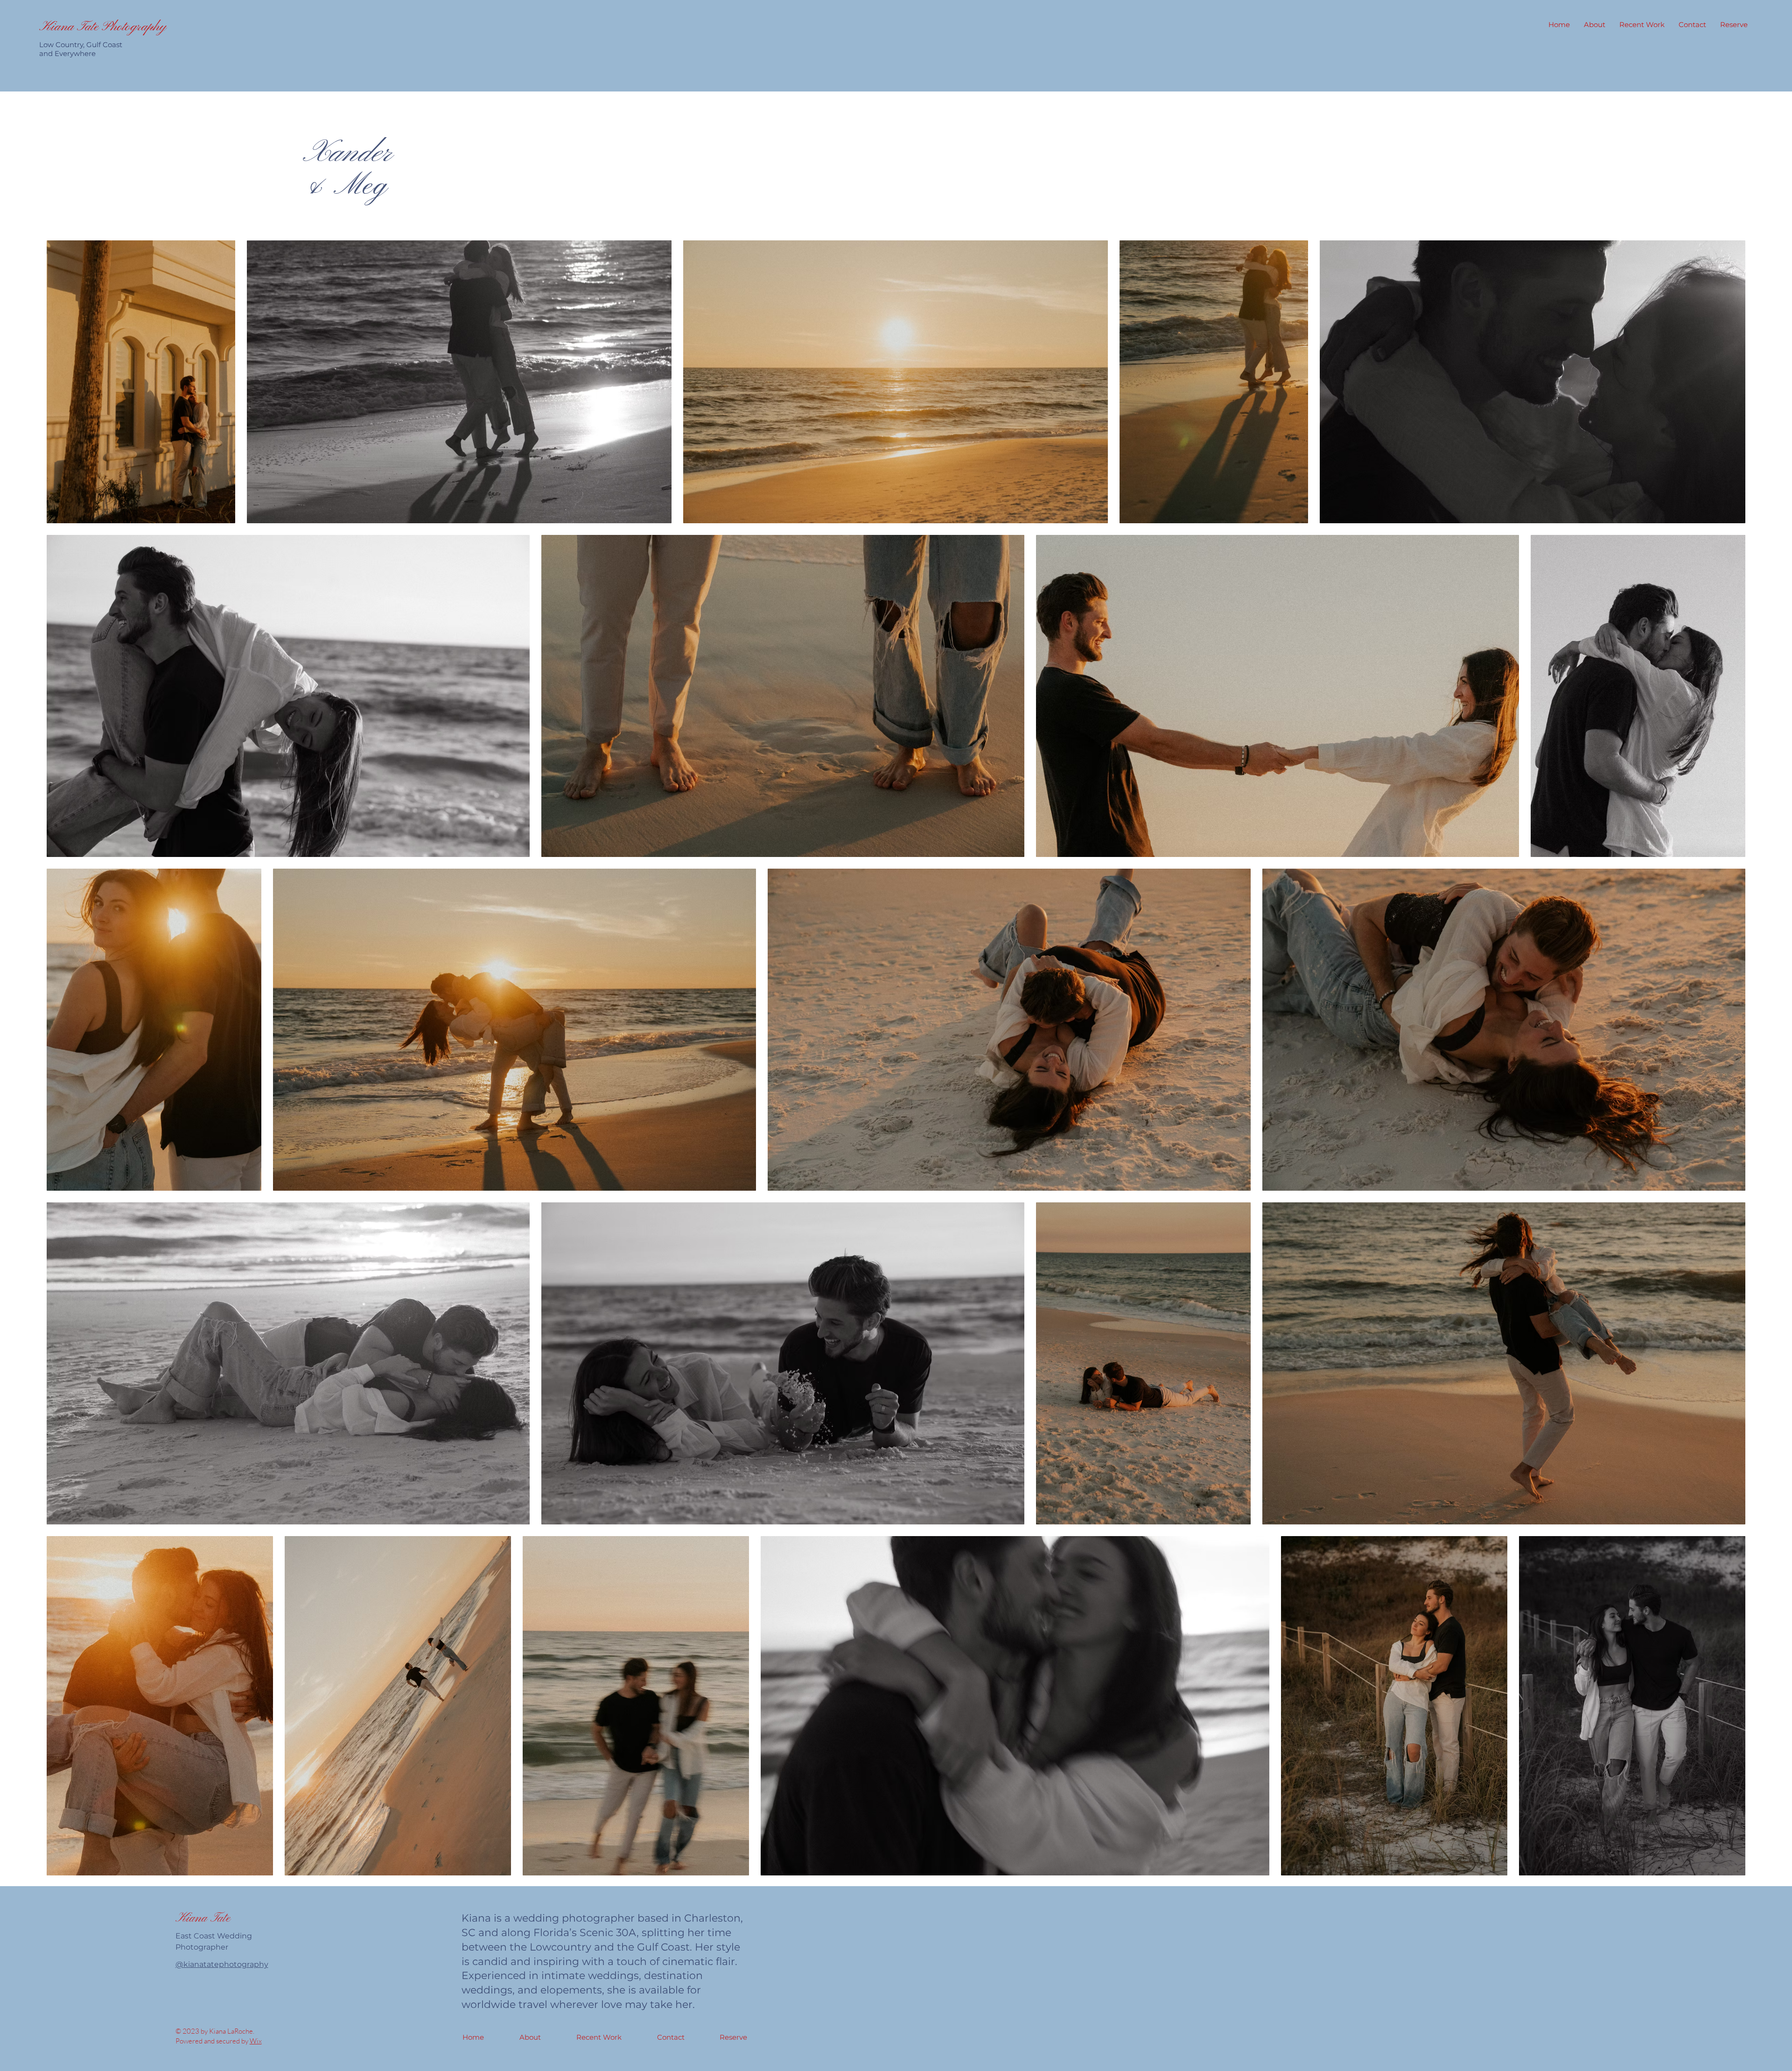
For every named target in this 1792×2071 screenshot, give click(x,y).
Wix (256, 2041)
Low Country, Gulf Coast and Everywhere (81, 49)
